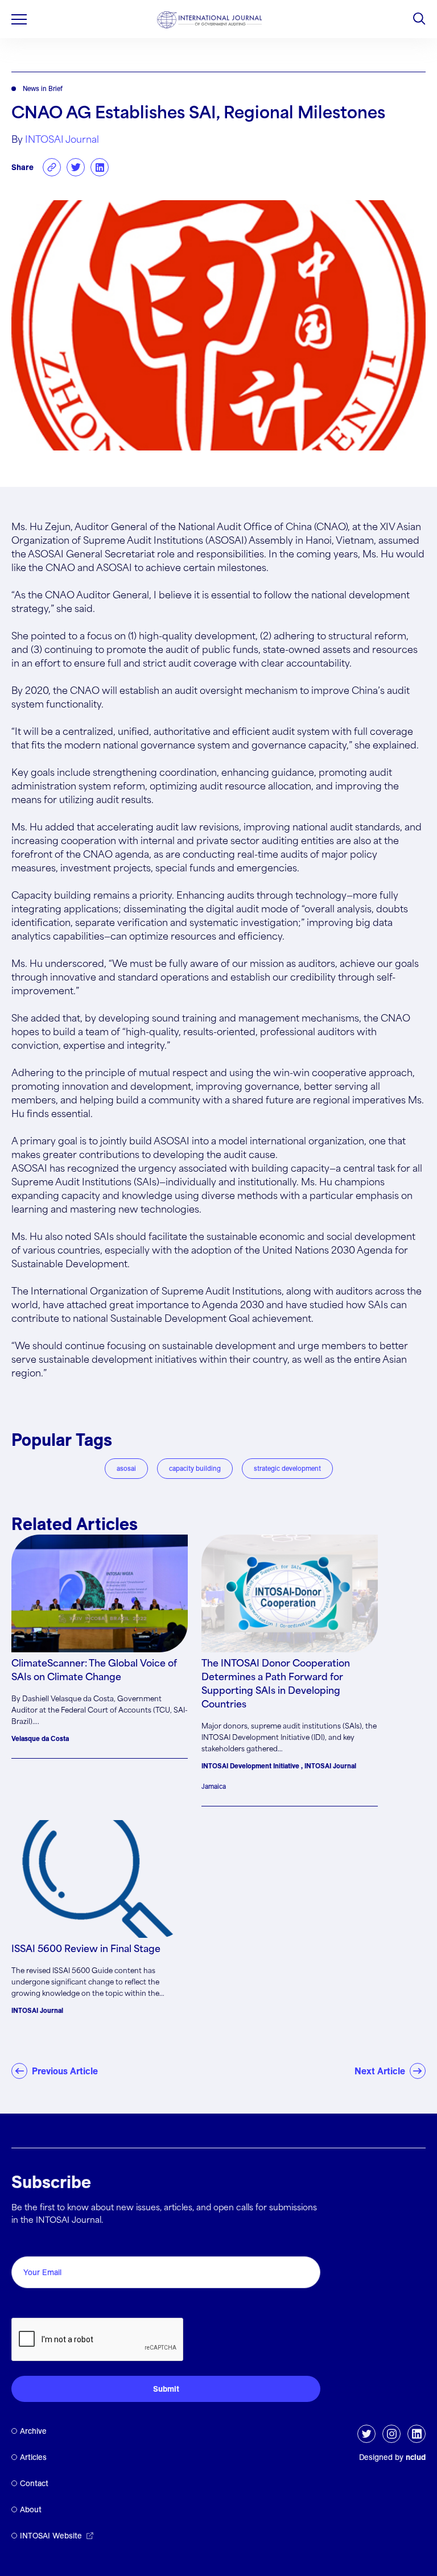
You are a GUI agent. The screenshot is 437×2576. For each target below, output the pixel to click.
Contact (34, 2483)
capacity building (195, 1468)
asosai (126, 1468)
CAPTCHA (38, 2305)
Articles (33, 2457)
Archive (33, 2431)
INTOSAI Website (51, 2536)
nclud (416, 2457)
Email (26, 2244)
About (31, 2509)
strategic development (287, 1468)
